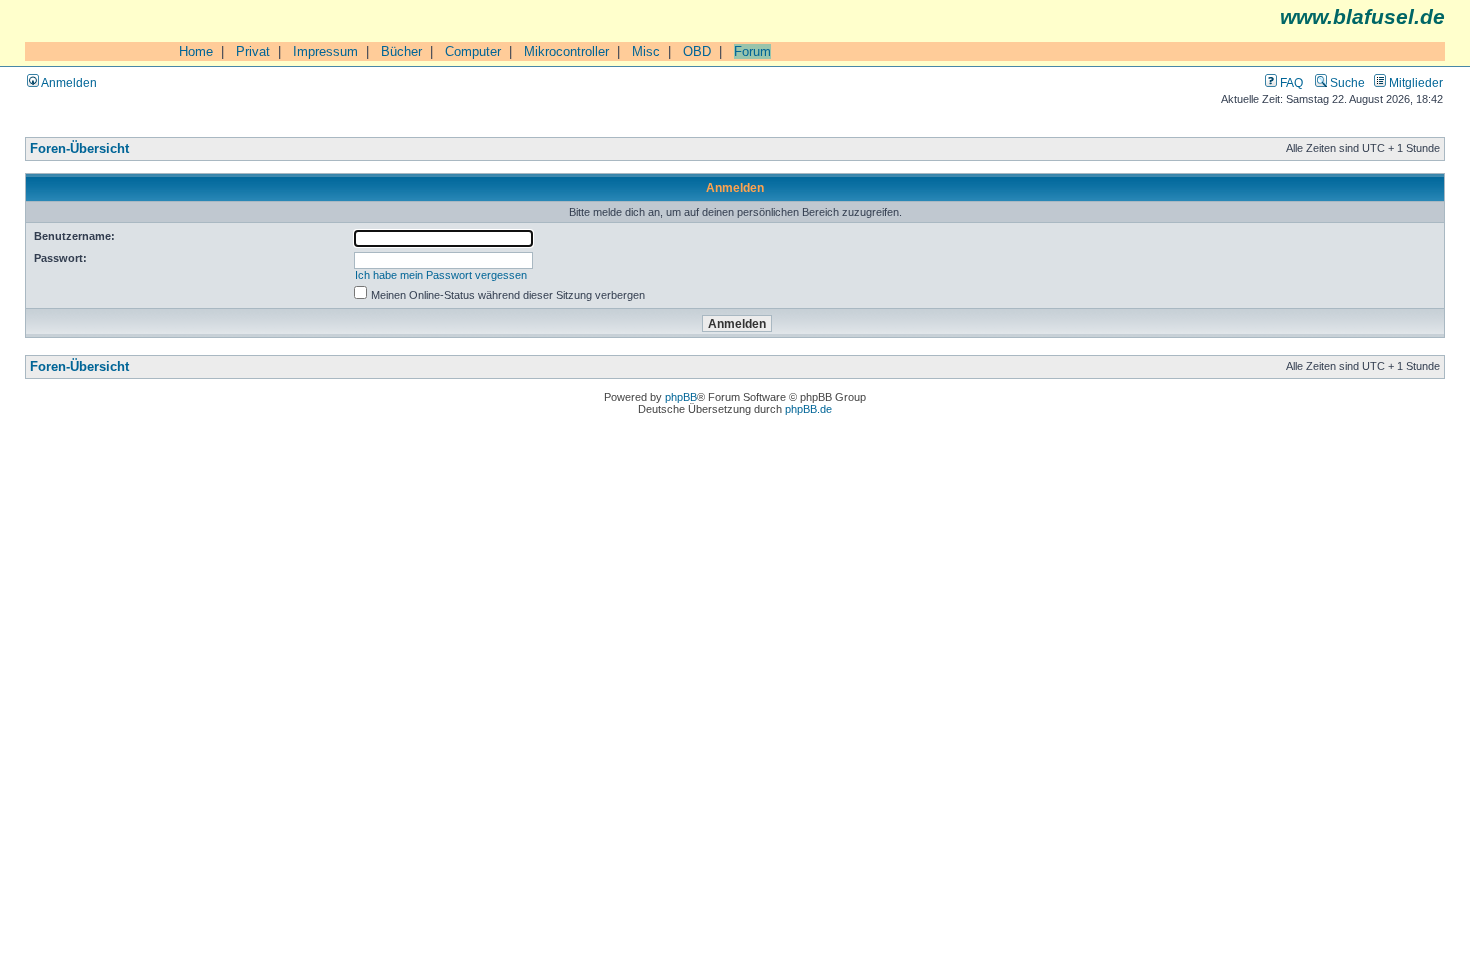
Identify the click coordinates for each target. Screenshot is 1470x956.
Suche (1346, 82)
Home (196, 51)
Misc (646, 51)
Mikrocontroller (566, 51)
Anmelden (68, 82)
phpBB (681, 397)
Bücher (401, 51)
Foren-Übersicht (79, 149)
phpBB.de (808, 409)
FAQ (1290, 82)
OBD (697, 51)
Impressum (325, 51)
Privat (253, 51)
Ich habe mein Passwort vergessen (441, 275)
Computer (473, 51)
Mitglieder (1414, 82)
